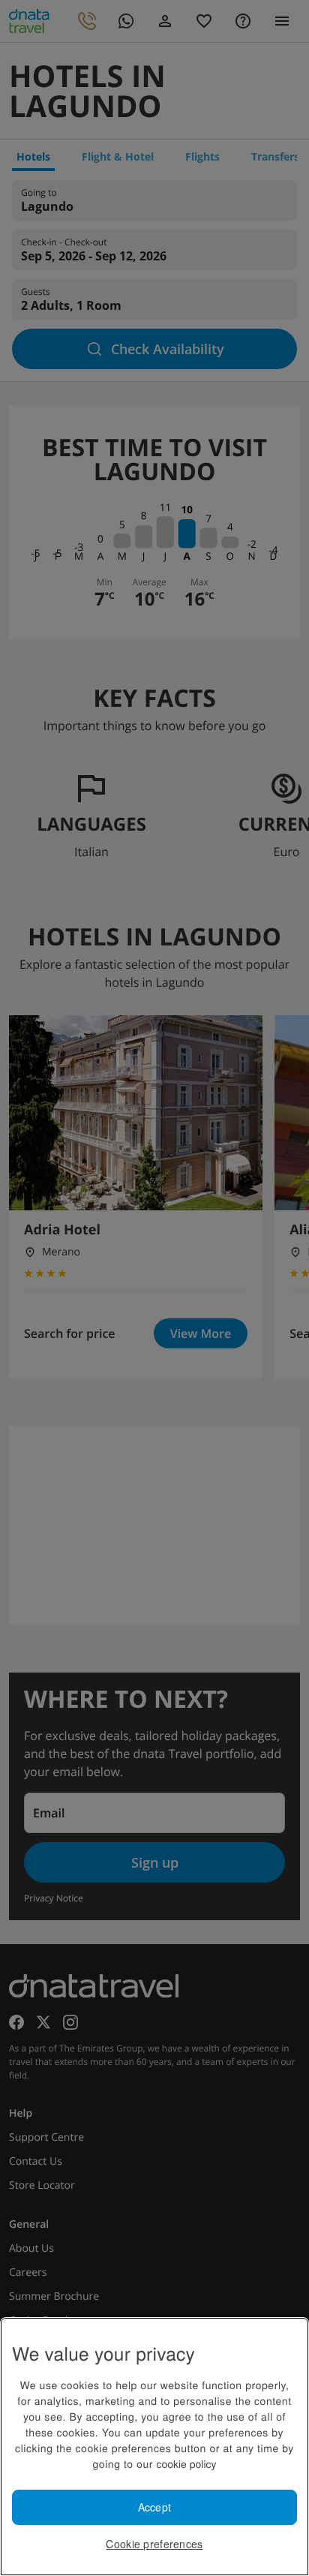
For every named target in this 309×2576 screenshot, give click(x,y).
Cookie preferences (154, 2544)
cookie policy (186, 2463)
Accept (155, 2507)
